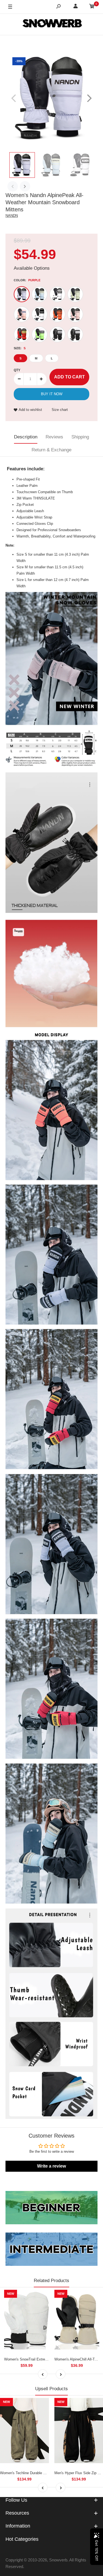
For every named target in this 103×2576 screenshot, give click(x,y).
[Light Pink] (75, 314)
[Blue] (40, 294)
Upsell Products (51, 2389)
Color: (27, 280)
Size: (20, 348)
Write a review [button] (51, 2166)
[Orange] (57, 314)
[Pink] (22, 314)
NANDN (12, 216)
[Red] (22, 334)
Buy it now (52, 394)
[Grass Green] (40, 334)
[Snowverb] (52, 24)
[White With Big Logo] (57, 294)
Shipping (80, 437)
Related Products (51, 2281)
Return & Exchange (51, 450)
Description (26, 437)
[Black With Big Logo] (57, 334)
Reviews (54, 437)
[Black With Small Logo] (75, 334)
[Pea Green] (75, 294)
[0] (92, 7)
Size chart (60, 410)
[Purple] (22, 294)
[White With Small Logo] (40, 314)
